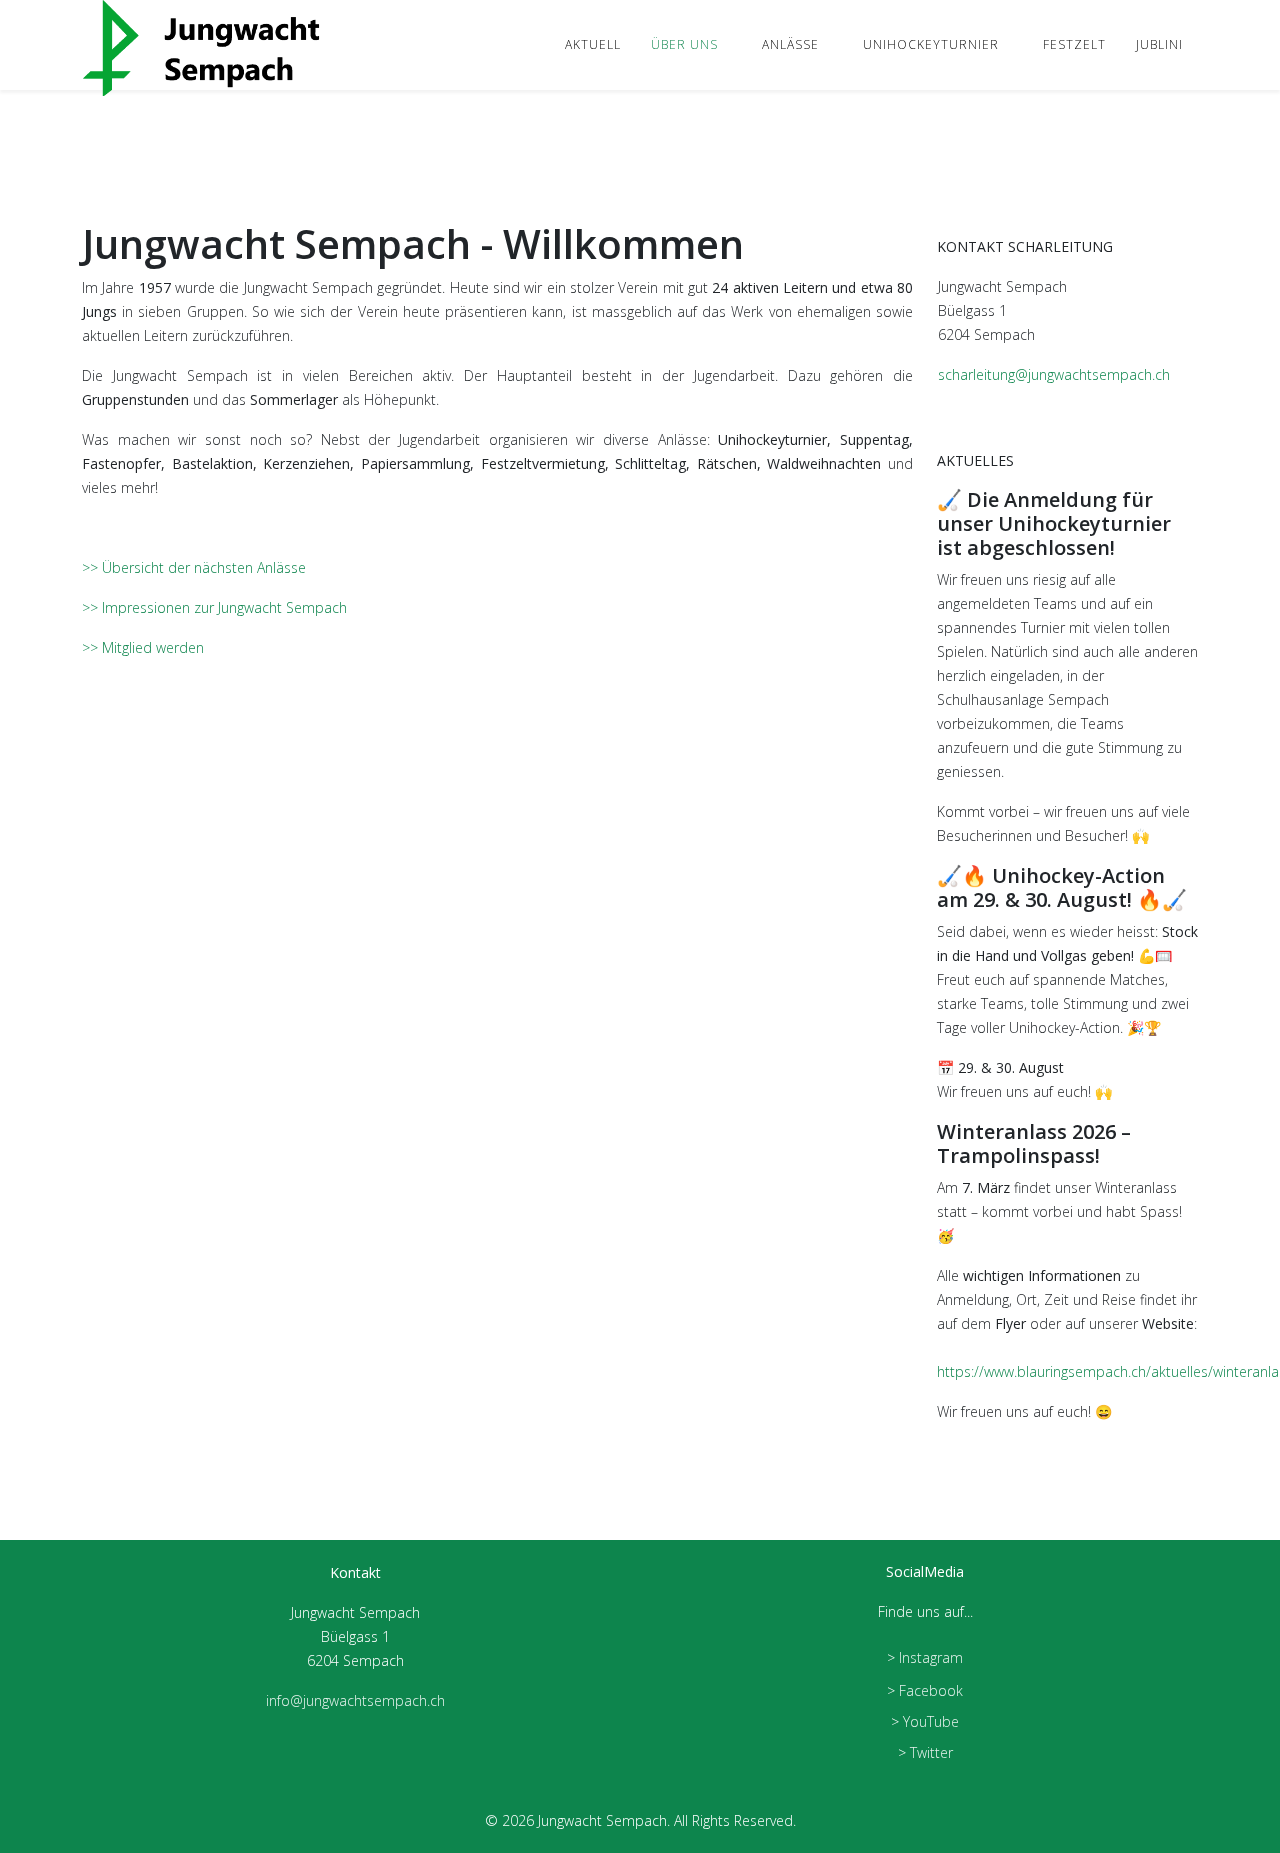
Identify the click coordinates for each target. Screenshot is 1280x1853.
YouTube (931, 1721)
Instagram (931, 1657)
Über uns (684, 44)
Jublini (1159, 44)
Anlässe (790, 44)
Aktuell (593, 44)
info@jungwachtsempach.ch (355, 1700)
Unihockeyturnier (931, 44)
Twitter (931, 1752)
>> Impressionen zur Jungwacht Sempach (214, 607)
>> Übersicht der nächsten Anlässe (194, 567)
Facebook (931, 1690)
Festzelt (1074, 44)
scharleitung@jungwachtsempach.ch (1054, 374)
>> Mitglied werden (143, 647)
